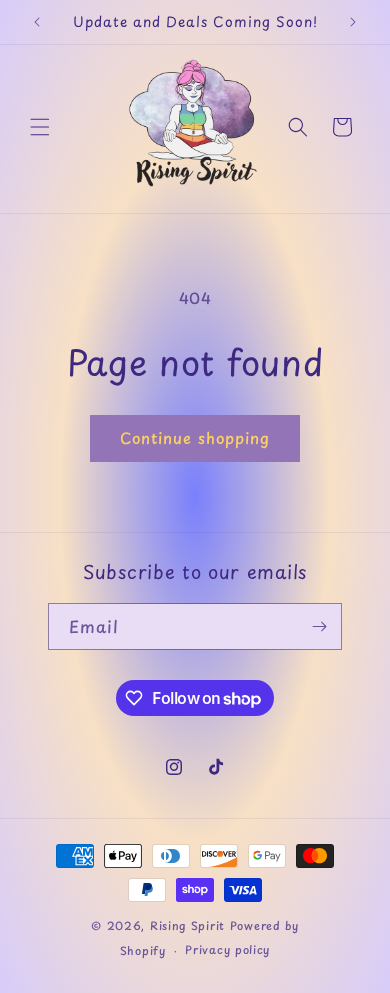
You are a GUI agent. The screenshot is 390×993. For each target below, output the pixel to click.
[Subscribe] (319, 626)
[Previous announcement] (37, 22)
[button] (40, 127)
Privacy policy (227, 949)
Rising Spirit (190, 925)
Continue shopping (195, 437)
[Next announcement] (353, 22)
